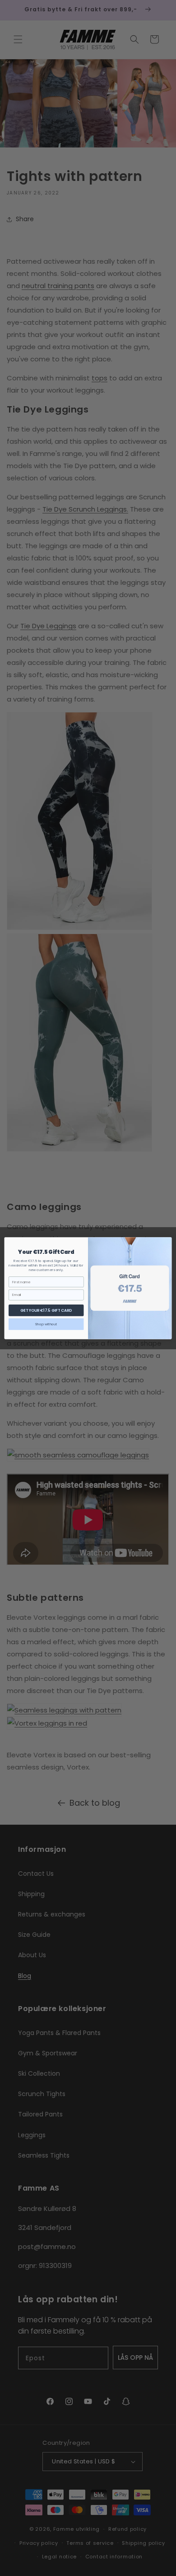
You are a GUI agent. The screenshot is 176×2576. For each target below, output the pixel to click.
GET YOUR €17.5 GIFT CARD (46, 1310)
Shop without (46, 1324)
